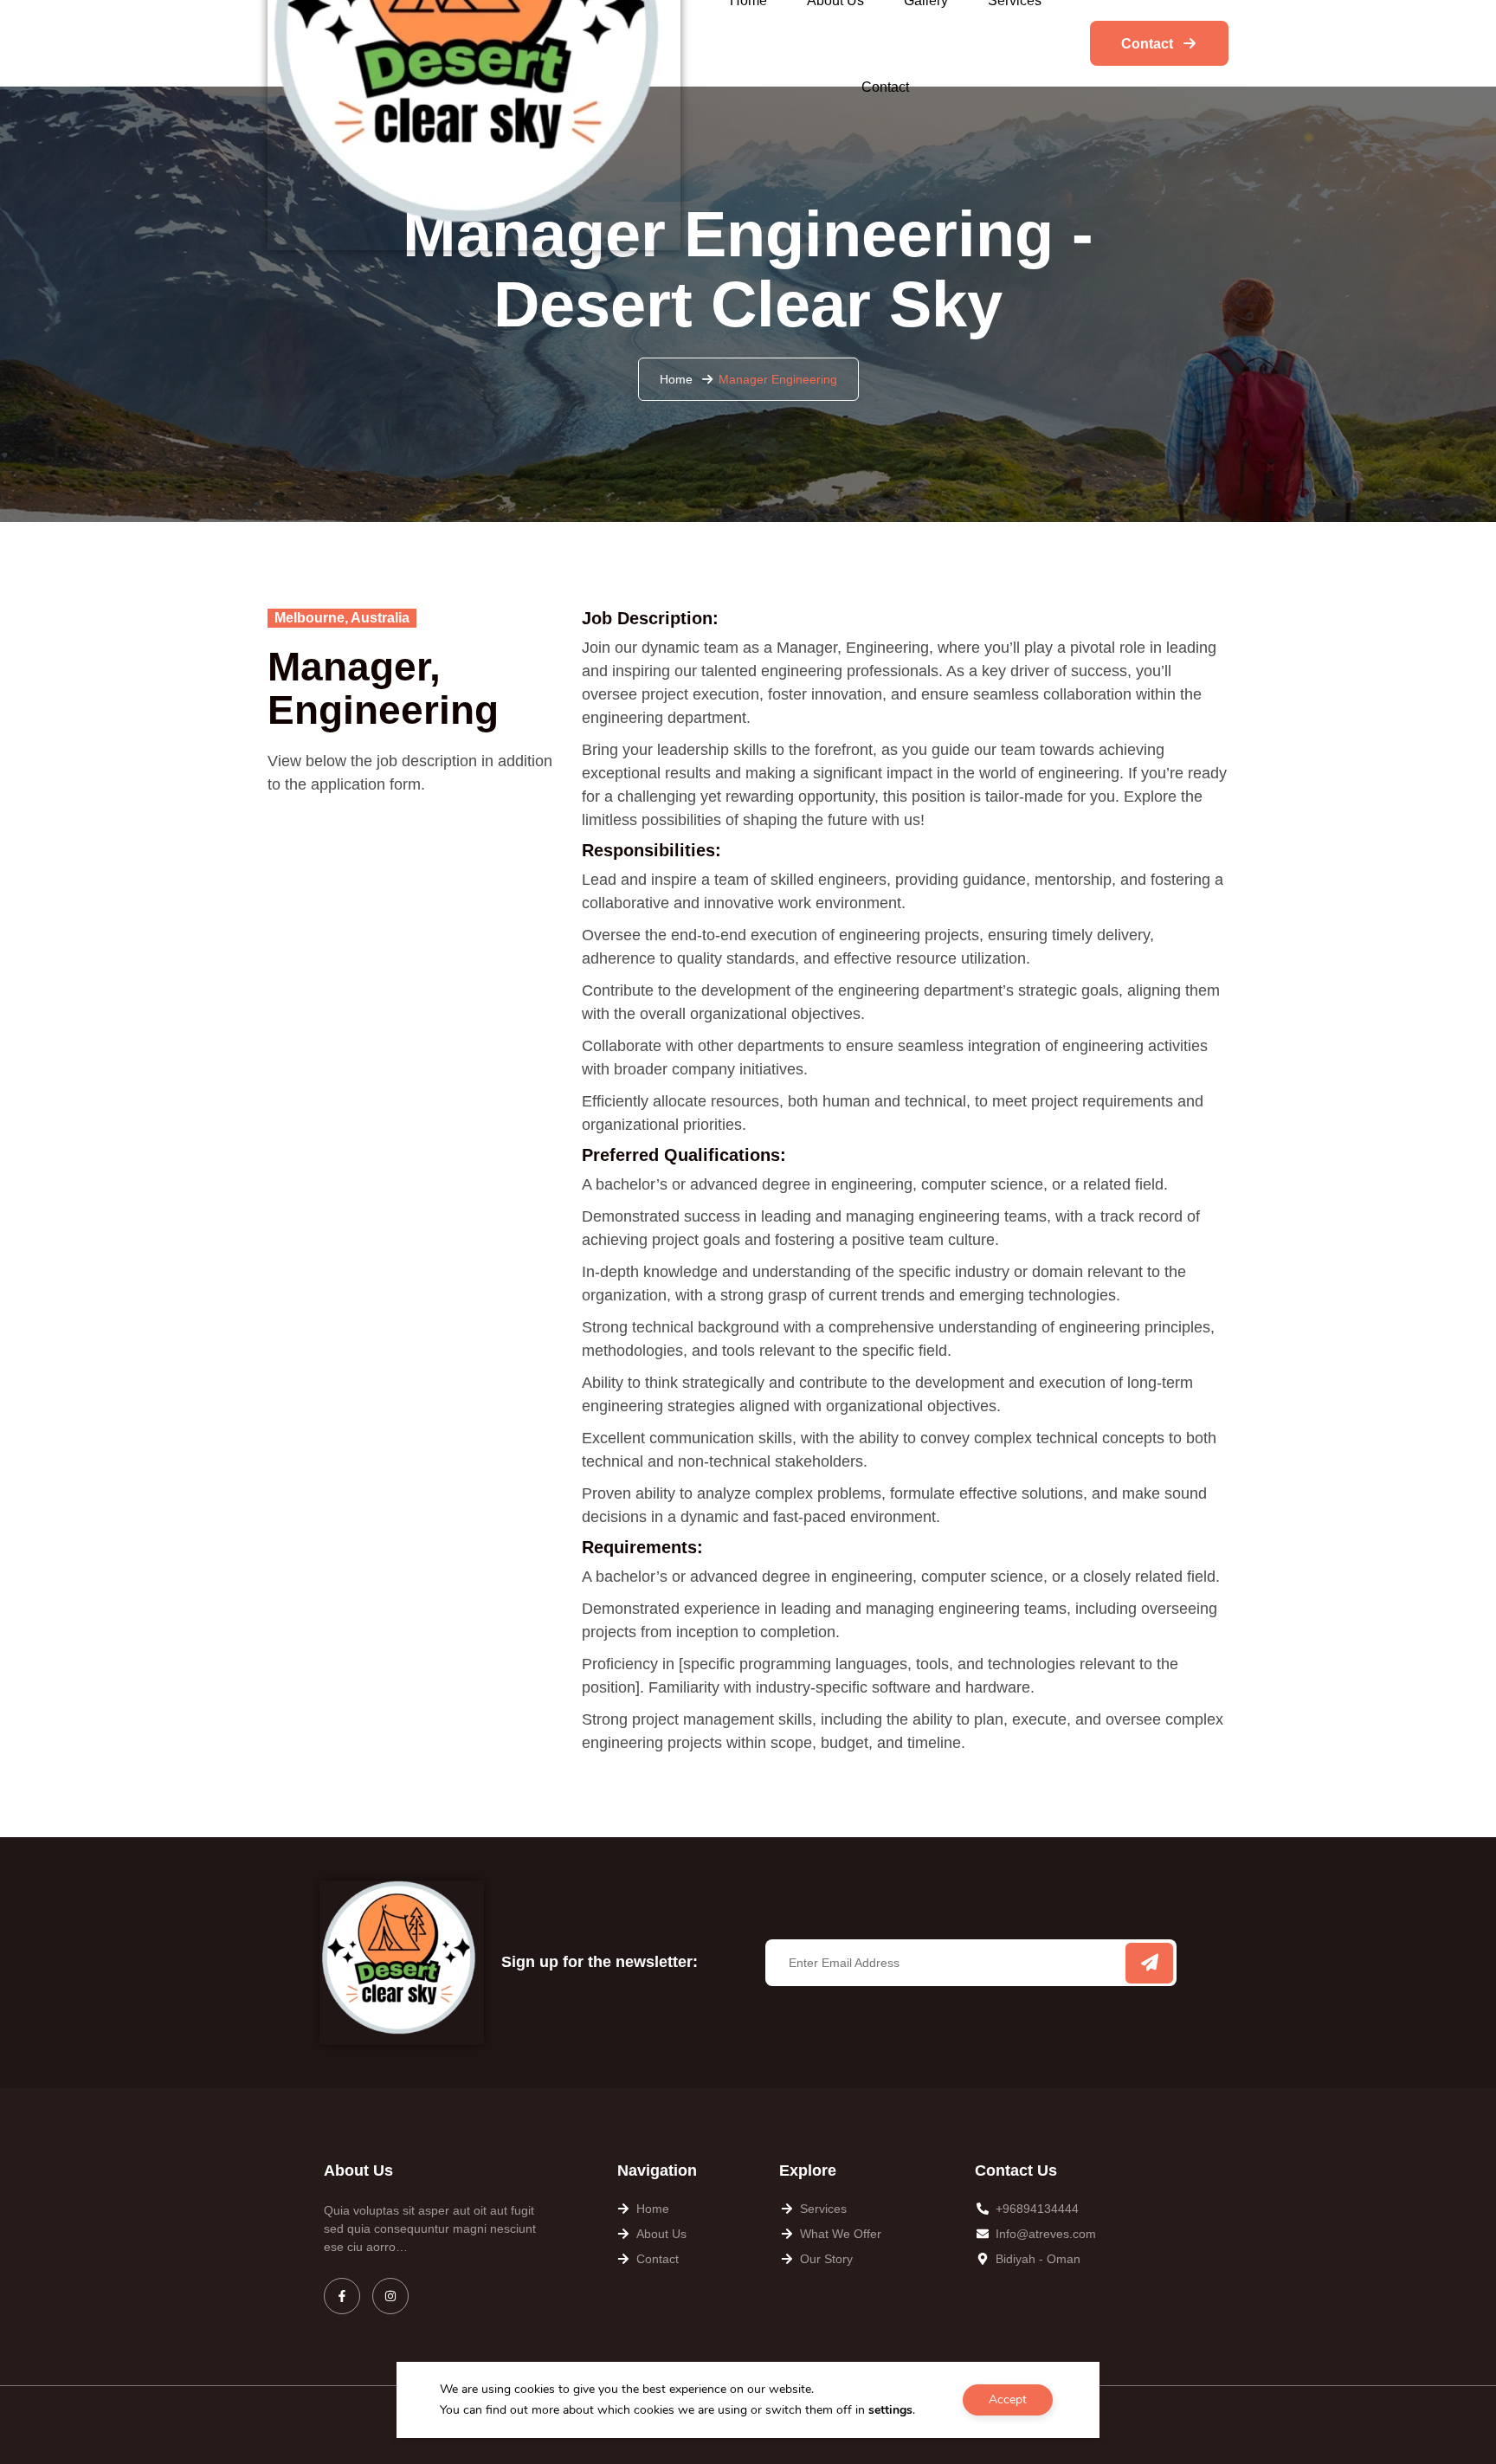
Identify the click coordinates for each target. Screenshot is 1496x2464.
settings (890, 2410)
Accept (1008, 2399)
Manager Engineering (778, 379)
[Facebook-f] (342, 2296)
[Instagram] (390, 2296)
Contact (885, 87)
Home (676, 379)
